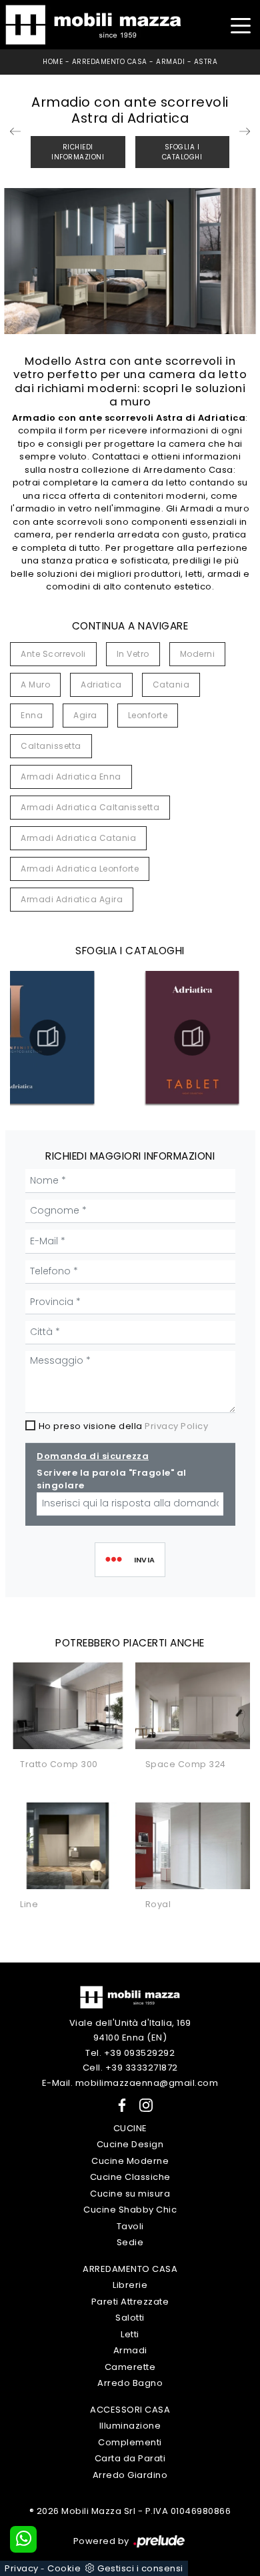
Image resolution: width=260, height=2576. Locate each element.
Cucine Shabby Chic (130, 2210)
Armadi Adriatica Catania (78, 838)
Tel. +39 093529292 (130, 2053)
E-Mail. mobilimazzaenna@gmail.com (130, 2083)
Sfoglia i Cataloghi (182, 152)
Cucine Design (130, 2144)
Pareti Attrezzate (130, 2302)
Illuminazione (130, 2426)
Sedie (130, 2242)
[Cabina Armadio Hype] (245, 131)
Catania (171, 685)
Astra (206, 62)
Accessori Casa (130, 2410)
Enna (32, 715)
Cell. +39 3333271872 (130, 2068)
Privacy (22, 2568)
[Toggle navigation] (240, 24)
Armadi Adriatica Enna (71, 777)
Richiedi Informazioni (78, 152)
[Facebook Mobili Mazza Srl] (119, 2104)
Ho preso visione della (124, 1426)
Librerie (130, 2285)
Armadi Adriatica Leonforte (80, 869)
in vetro (133, 654)
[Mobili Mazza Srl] (130, 1996)
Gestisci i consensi (140, 2568)
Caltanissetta (51, 746)
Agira (85, 715)
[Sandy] (15, 131)
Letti (130, 2334)
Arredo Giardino (130, 2475)
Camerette (130, 2367)
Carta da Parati (130, 2458)
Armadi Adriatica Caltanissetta (90, 807)
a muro (35, 685)
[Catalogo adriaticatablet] (192, 1038)
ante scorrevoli (53, 654)
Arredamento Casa (110, 62)
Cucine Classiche (130, 2177)
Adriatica (101, 685)
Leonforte (148, 715)
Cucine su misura (130, 2194)
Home (53, 62)
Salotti (130, 2318)
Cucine (130, 2128)
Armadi (170, 62)
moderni (198, 654)
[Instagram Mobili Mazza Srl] (142, 2104)
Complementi (130, 2442)
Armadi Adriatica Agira (72, 899)
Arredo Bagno (130, 2383)
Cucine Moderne (130, 2161)
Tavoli (130, 2226)
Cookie (64, 2568)
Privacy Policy (176, 1426)
